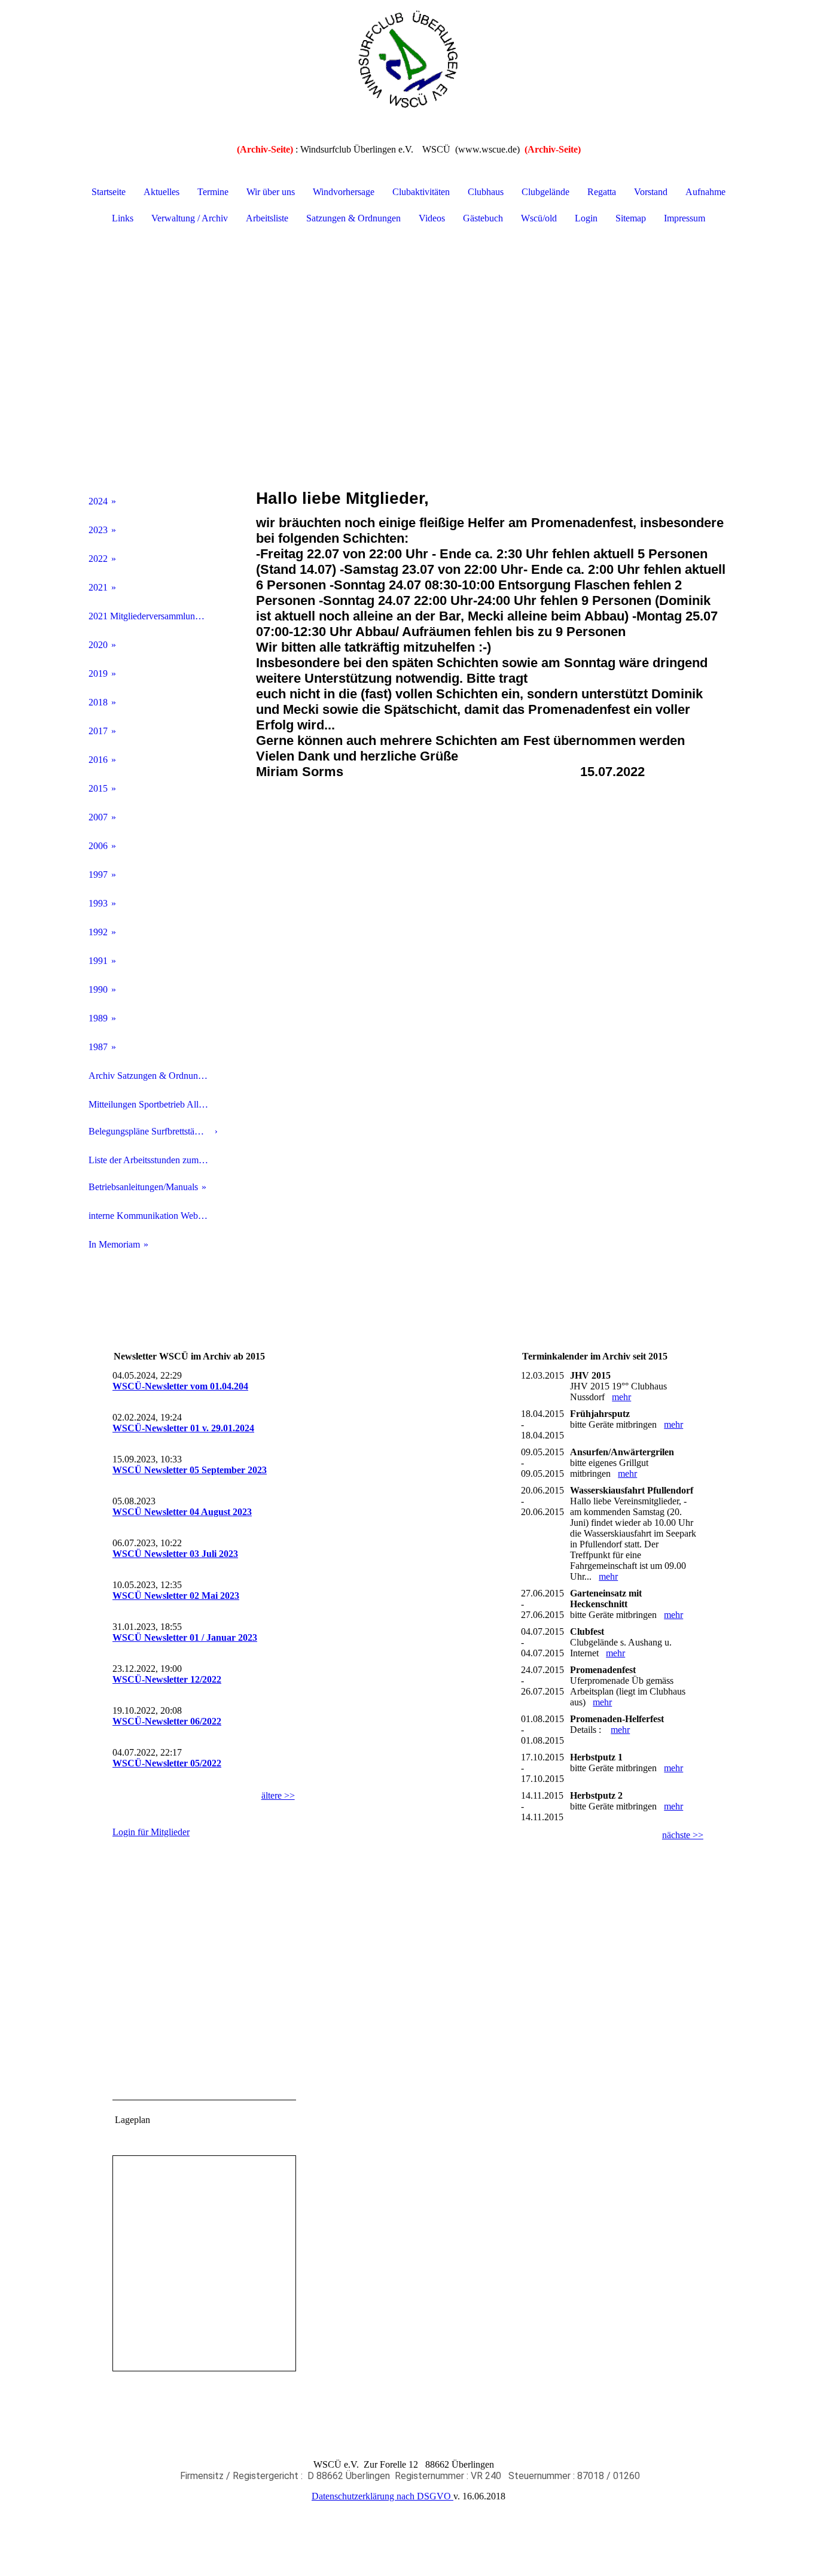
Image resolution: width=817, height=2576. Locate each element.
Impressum (685, 218)
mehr (621, 1397)
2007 (98, 817)
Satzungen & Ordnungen (353, 218)
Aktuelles (161, 192)
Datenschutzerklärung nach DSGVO (382, 2496)
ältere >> (278, 1795)
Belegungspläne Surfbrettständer (150, 1131)
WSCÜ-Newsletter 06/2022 (167, 1721)
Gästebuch (483, 218)
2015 (98, 788)
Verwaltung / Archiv (190, 218)
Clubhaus (486, 192)
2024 (98, 501)
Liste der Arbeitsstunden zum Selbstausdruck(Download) (153, 1160)
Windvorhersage (344, 192)
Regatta (602, 192)
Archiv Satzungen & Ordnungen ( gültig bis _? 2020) (153, 1076)
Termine (213, 192)
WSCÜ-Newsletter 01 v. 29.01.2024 (183, 1428)
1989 (98, 1018)
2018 (98, 702)
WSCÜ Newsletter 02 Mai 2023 (176, 1596)
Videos (432, 218)
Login (586, 218)
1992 (98, 932)
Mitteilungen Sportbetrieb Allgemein (153, 1104)
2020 (98, 645)
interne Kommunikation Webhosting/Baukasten (153, 1216)
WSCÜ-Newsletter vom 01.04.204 (180, 1386)
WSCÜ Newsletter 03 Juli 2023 (175, 1554)
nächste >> (683, 1835)
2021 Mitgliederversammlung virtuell (153, 616)
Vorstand (651, 192)
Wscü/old (539, 218)
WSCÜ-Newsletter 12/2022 (167, 1679)
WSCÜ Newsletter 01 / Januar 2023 (185, 1637)
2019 (98, 673)
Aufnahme (705, 192)
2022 (98, 559)
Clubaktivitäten (421, 192)
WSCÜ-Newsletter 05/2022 (167, 1763)
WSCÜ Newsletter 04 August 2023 (182, 1512)
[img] (408, 60)
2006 (98, 846)
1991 (98, 961)
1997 (98, 875)
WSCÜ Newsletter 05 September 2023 (190, 1470)
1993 (98, 903)
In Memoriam (114, 1244)
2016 (98, 760)
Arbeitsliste (267, 218)
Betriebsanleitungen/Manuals (143, 1187)
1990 (98, 989)
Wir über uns (271, 192)
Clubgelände (545, 192)
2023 (98, 530)
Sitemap (631, 218)
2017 (98, 731)
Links (123, 218)
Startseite (109, 192)
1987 (98, 1047)
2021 (98, 587)
